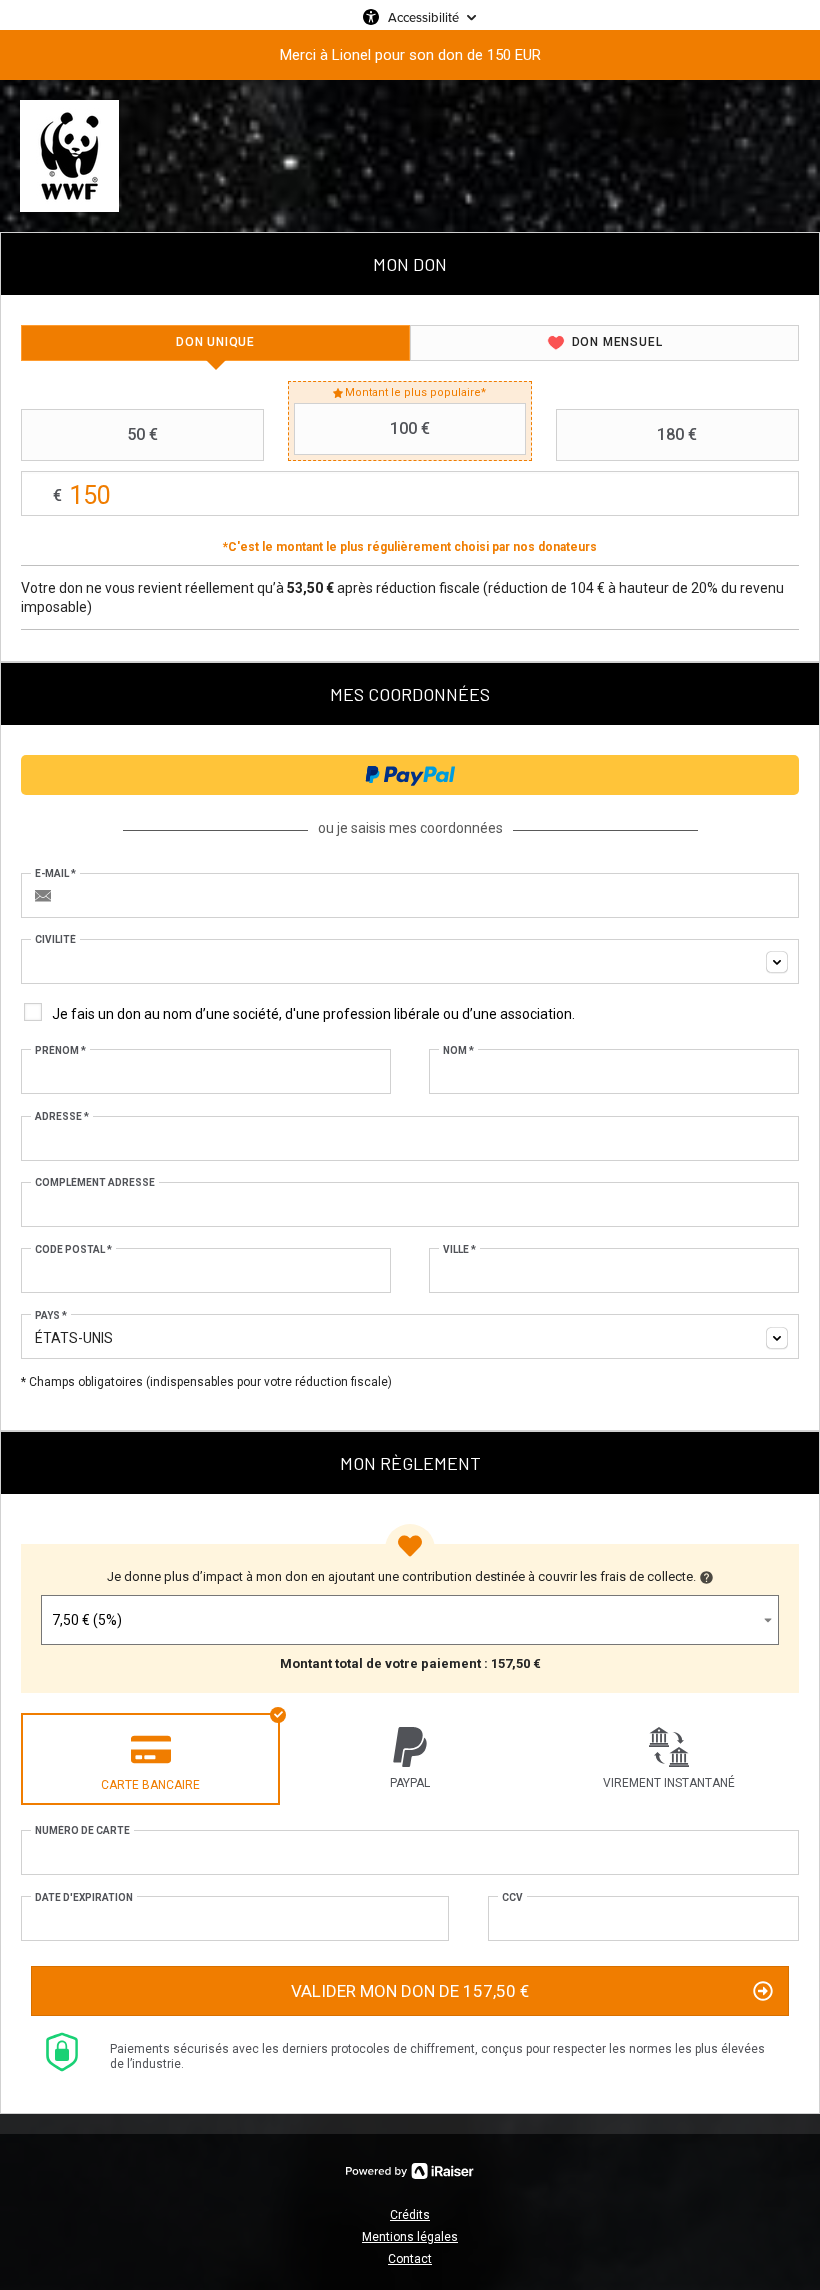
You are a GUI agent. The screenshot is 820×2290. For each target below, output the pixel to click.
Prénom (60, 1050)
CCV (512, 1897)
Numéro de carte (82, 1830)
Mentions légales (410, 2237)
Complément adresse (95, 1182)
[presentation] (215, 343)
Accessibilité (423, 17)
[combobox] (410, 961)
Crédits (410, 2215)
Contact (410, 2259)
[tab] (215, 343)
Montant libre (256, 495)
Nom (458, 1050)
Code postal (73, 1249)
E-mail (55, 873)
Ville (459, 1249)
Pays (51, 1315)
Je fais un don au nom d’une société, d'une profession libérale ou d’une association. (313, 1014)
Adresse (62, 1116)
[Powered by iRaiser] (410, 2171)
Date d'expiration (84, 1897)
